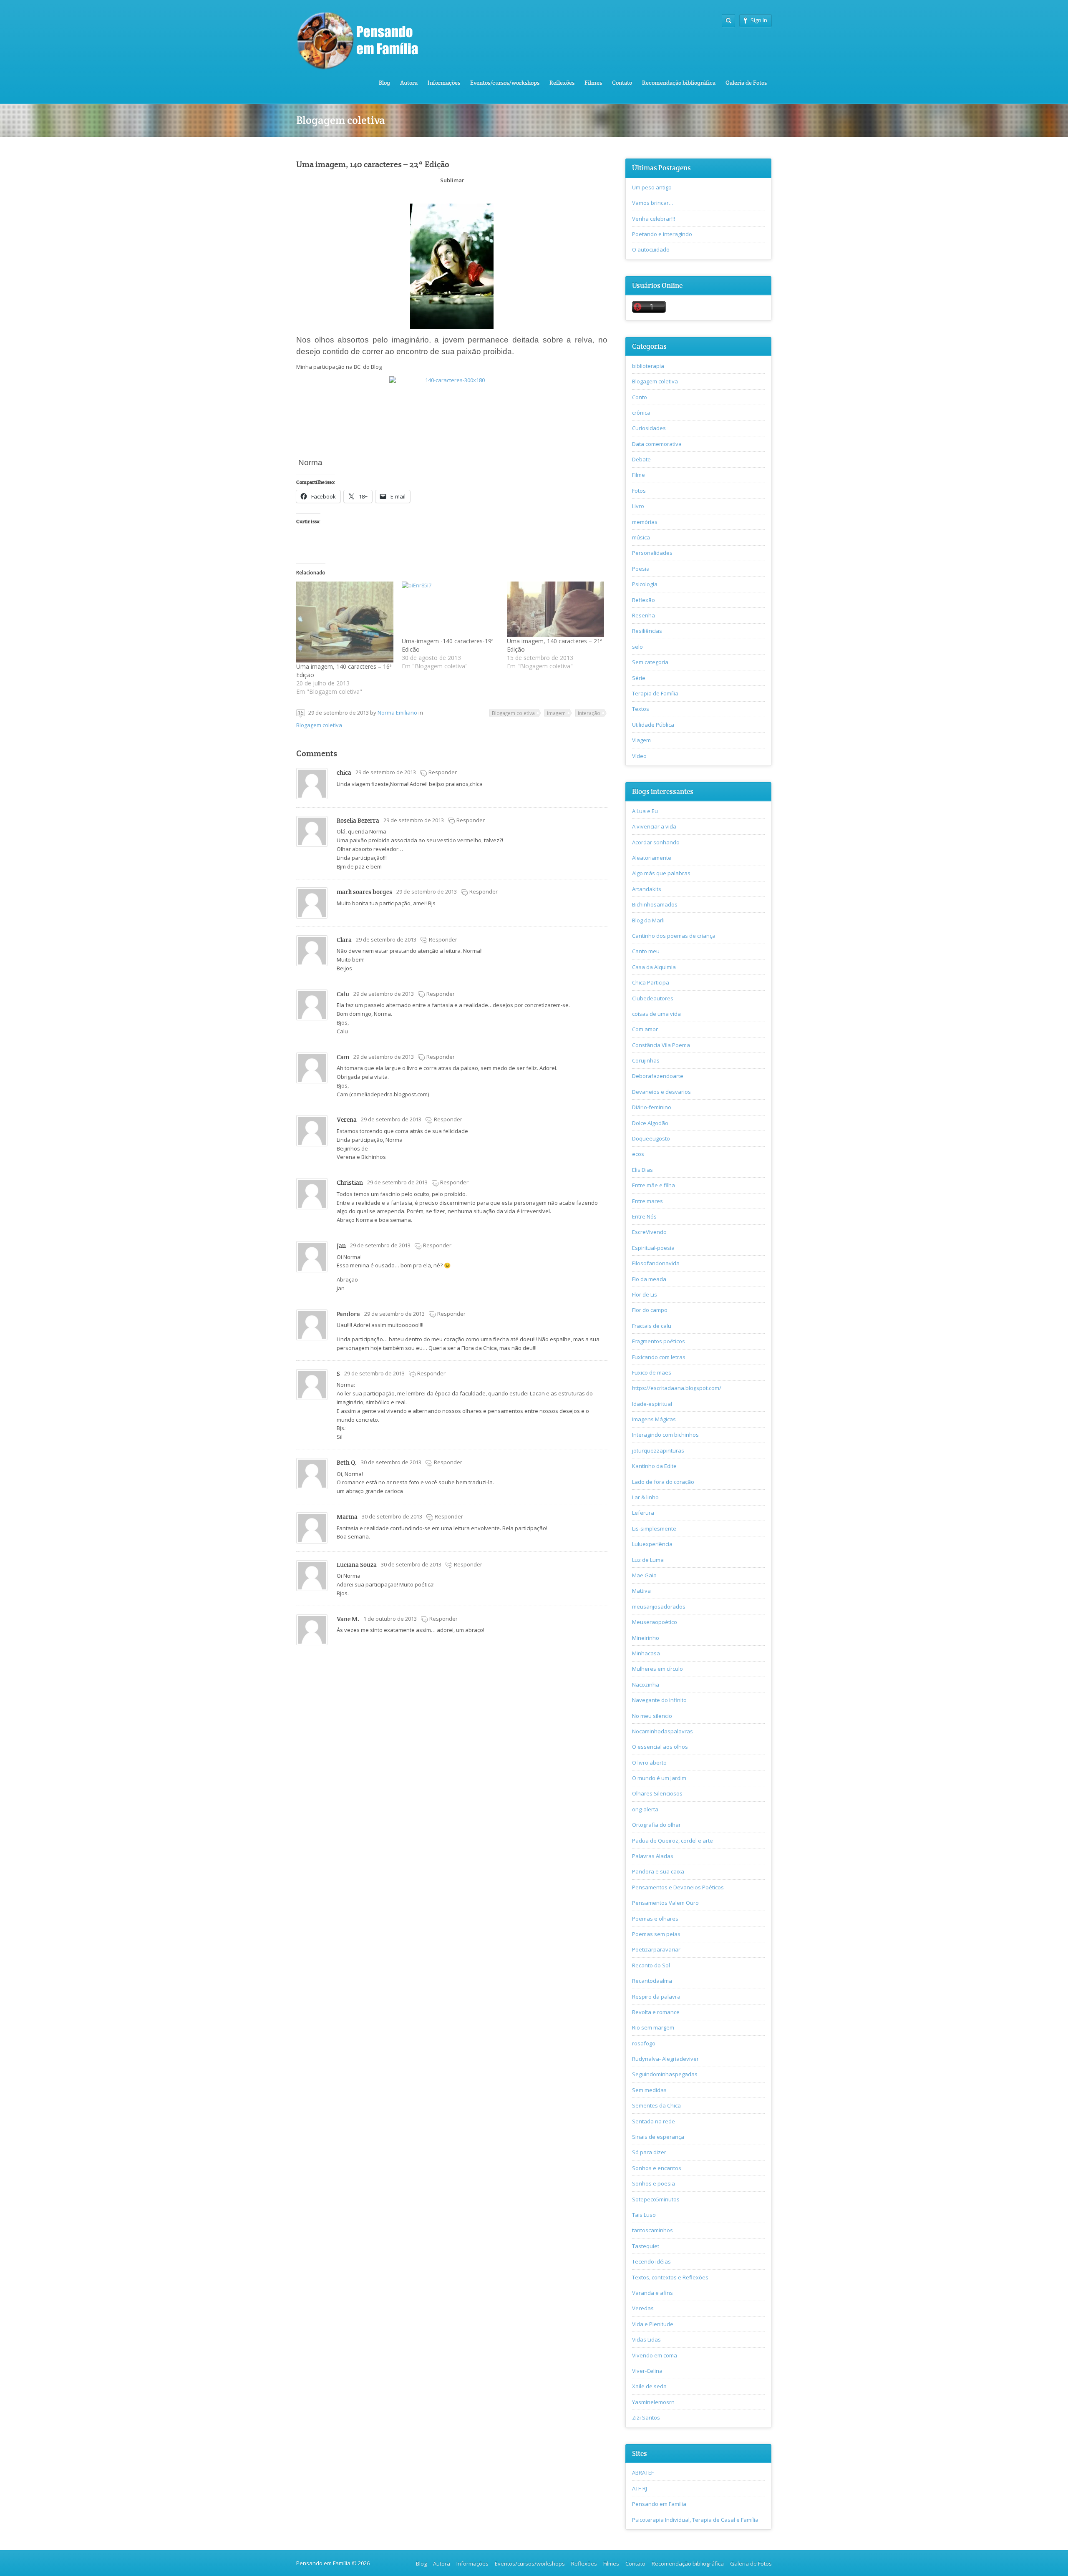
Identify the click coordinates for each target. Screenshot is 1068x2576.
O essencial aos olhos (660, 1747)
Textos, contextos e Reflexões (670, 2277)
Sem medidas (649, 2090)
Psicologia (645, 584)
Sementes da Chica (656, 2105)
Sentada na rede (654, 2121)
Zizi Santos (646, 2417)
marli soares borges (364, 892)
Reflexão (644, 600)
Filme (639, 475)
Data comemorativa (657, 444)
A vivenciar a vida (654, 826)
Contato (622, 83)
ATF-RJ (640, 2488)
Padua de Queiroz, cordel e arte (673, 1841)
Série (639, 678)
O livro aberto (649, 1763)
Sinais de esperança (658, 2137)
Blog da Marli (648, 920)
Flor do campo (650, 1310)
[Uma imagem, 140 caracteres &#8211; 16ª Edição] (345, 622)
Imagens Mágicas (654, 1419)
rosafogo (644, 2043)
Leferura (643, 1513)
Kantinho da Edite (654, 1466)
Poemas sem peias (656, 1934)
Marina (347, 1517)
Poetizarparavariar (656, 1949)
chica (344, 772)
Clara (344, 940)
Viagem (641, 740)
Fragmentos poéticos (659, 1341)
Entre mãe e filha (654, 1185)
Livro (638, 506)
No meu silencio (652, 1716)
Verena (347, 1119)
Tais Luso (644, 2215)
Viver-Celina (647, 2371)
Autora (409, 83)
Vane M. (348, 1619)
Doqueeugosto (651, 1138)
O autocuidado (651, 249)
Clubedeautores (653, 998)
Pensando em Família (659, 2504)
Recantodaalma (652, 1981)
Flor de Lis (645, 1294)
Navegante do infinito (659, 1700)
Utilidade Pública (653, 725)
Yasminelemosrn (653, 2402)
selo (637, 647)
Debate (641, 459)
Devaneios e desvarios (661, 1092)
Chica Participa (651, 982)
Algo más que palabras (661, 873)
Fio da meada (649, 1279)
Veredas (643, 2308)
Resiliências (647, 631)
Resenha (644, 615)
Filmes (593, 83)
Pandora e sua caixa (658, 1871)
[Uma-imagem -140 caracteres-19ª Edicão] (450, 609)
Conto (640, 397)
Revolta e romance (656, 2012)
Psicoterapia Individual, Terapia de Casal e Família (695, 2520)
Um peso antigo (652, 187)
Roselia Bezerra (358, 820)
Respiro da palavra (656, 1997)
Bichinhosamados (655, 904)
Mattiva (641, 1591)
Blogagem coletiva (319, 725)
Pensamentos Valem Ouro (665, 1903)
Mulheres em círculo (657, 1669)
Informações (444, 83)
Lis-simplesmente (654, 1528)
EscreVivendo (649, 1232)
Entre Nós (644, 1216)
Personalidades (652, 553)
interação (589, 713)
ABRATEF (643, 2473)
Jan (341, 1245)
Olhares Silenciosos (657, 1793)
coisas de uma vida (656, 1014)
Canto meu (646, 951)
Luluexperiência (652, 1544)
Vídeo (639, 756)
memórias (645, 522)
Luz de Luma (648, 1560)
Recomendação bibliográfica (679, 83)
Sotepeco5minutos (656, 2199)
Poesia (641, 569)
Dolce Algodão (650, 1123)
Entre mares (647, 1201)
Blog (384, 83)
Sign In (759, 20)
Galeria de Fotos (746, 83)
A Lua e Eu (645, 811)
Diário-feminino (652, 1107)
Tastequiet (646, 2246)
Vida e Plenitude (653, 2324)
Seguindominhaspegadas (665, 2074)
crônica (641, 413)
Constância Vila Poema (661, 1045)
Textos (641, 709)
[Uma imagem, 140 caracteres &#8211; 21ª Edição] (555, 609)
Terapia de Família (655, 693)
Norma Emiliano (397, 713)
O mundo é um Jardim (659, 1778)
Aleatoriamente (652, 858)
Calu (343, 994)
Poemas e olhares (655, 1919)
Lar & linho (645, 1497)
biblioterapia (648, 366)
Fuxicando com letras (659, 1357)
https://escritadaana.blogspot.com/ (677, 1388)
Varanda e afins (652, 2293)
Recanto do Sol (651, 1965)
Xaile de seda (649, 2386)
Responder (443, 772)
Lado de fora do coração (663, 1482)
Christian (350, 1182)
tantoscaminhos (652, 2230)
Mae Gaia (644, 1575)
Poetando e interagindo (662, 234)
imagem (556, 713)
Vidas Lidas (646, 2339)
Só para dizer (649, 2152)
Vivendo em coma (655, 2355)
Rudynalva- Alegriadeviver (665, 2059)
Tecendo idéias (651, 2261)
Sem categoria (650, 662)
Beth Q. (347, 1462)
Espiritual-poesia (653, 1248)
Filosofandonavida (656, 1263)
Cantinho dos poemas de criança (674, 936)
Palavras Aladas (653, 1856)
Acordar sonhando (656, 842)
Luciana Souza (357, 1565)
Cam (343, 1057)
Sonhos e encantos (657, 2168)
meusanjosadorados (659, 1607)
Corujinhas (646, 1060)
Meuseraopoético (655, 1622)
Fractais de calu (652, 1326)
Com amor (645, 1029)
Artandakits (647, 889)
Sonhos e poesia (654, 2183)
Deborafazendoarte (658, 1076)
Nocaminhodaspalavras (662, 1731)
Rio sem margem (653, 2027)
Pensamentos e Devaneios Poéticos (678, 1887)
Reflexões (562, 83)
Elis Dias (642, 1170)
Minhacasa (646, 1653)
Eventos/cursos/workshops (505, 83)
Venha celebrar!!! (654, 219)
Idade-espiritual (652, 1404)
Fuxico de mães (652, 1372)
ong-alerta (645, 1809)
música (641, 537)
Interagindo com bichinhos (665, 1435)
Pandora (348, 1314)
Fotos (639, 491)
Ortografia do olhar (656, 1825)
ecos (638, 1154)
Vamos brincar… (653, 203)
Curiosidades (649, 428)
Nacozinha (646, 1685)
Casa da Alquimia (654, 967)
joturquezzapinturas (658, 1450)
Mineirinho (646, 1638)
